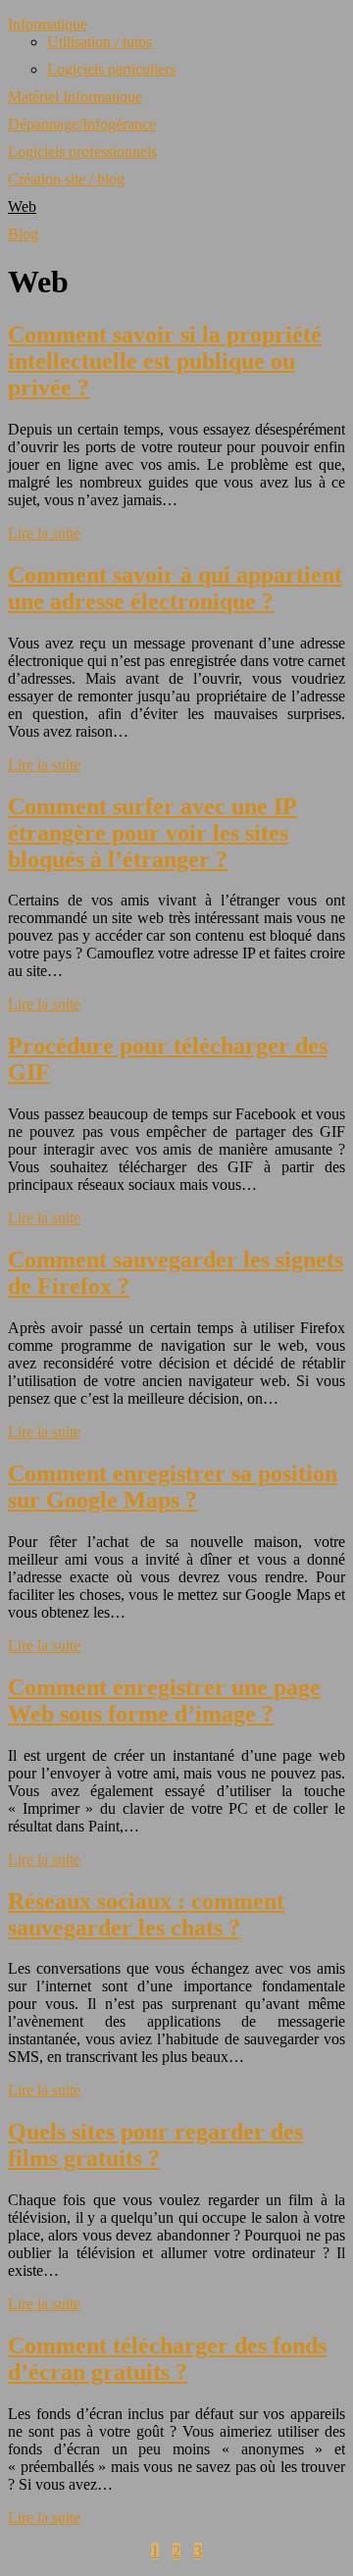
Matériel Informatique (75, 97)
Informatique (48, 24)
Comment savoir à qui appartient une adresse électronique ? (175, 588)
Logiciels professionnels (82, 152)
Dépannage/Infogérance (82, 124)
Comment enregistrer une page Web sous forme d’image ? (164, 1700)
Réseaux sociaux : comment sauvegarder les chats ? (146, 1914)
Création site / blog (66, 179)
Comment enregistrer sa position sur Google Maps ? (173, 1487)
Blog (23, 234)
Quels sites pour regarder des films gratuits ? (155, 2145)
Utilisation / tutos (100, 42)
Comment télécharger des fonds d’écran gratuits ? (167, 2359)
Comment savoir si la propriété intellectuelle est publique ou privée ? (165, 361)
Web (22, 206)
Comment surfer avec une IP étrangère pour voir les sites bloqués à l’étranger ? (152, 833)
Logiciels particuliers (111, 69)
